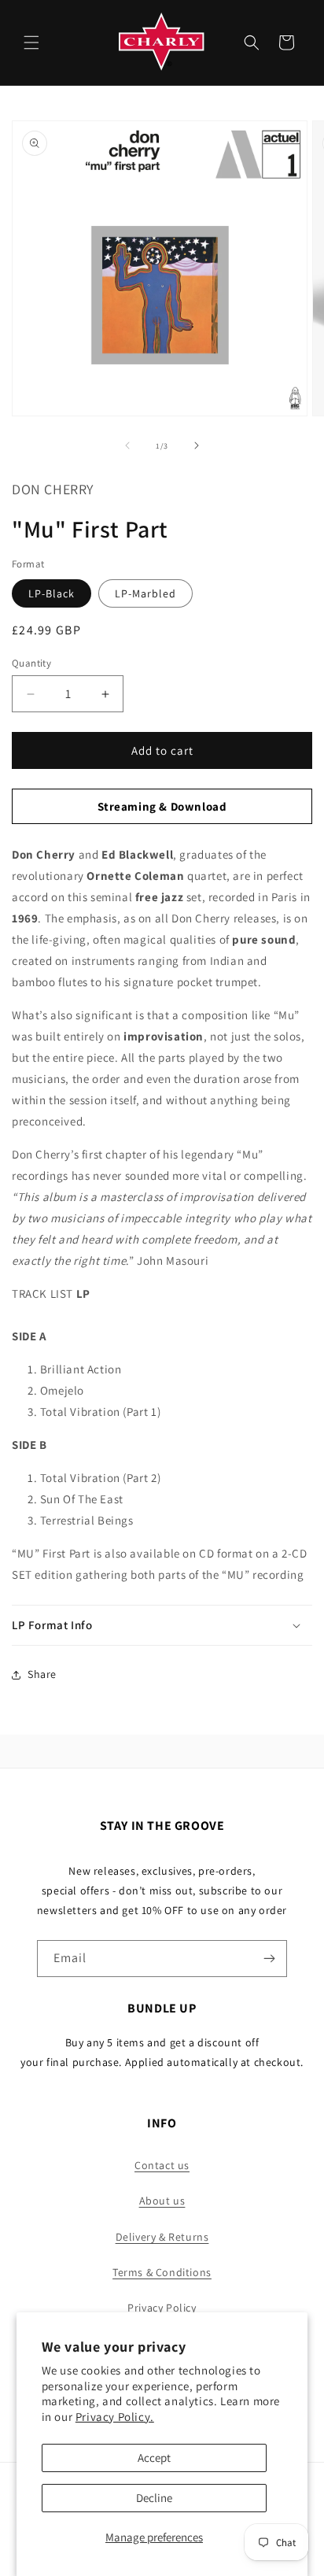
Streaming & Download (162, 806)
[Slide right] (197, 445)
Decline (154, 2498)
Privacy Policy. (115, 2417)
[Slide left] (127, 445)
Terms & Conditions (162, 2272)
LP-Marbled (145, 593)
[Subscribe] (269, 1959)
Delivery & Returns (162, 2237)
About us (162, 2201)
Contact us (162, 2165)
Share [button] (42, 1674)
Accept (154, 2458)
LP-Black (52, 593)
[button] (31, 43)
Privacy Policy (162, 2308)
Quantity (31, 663)
